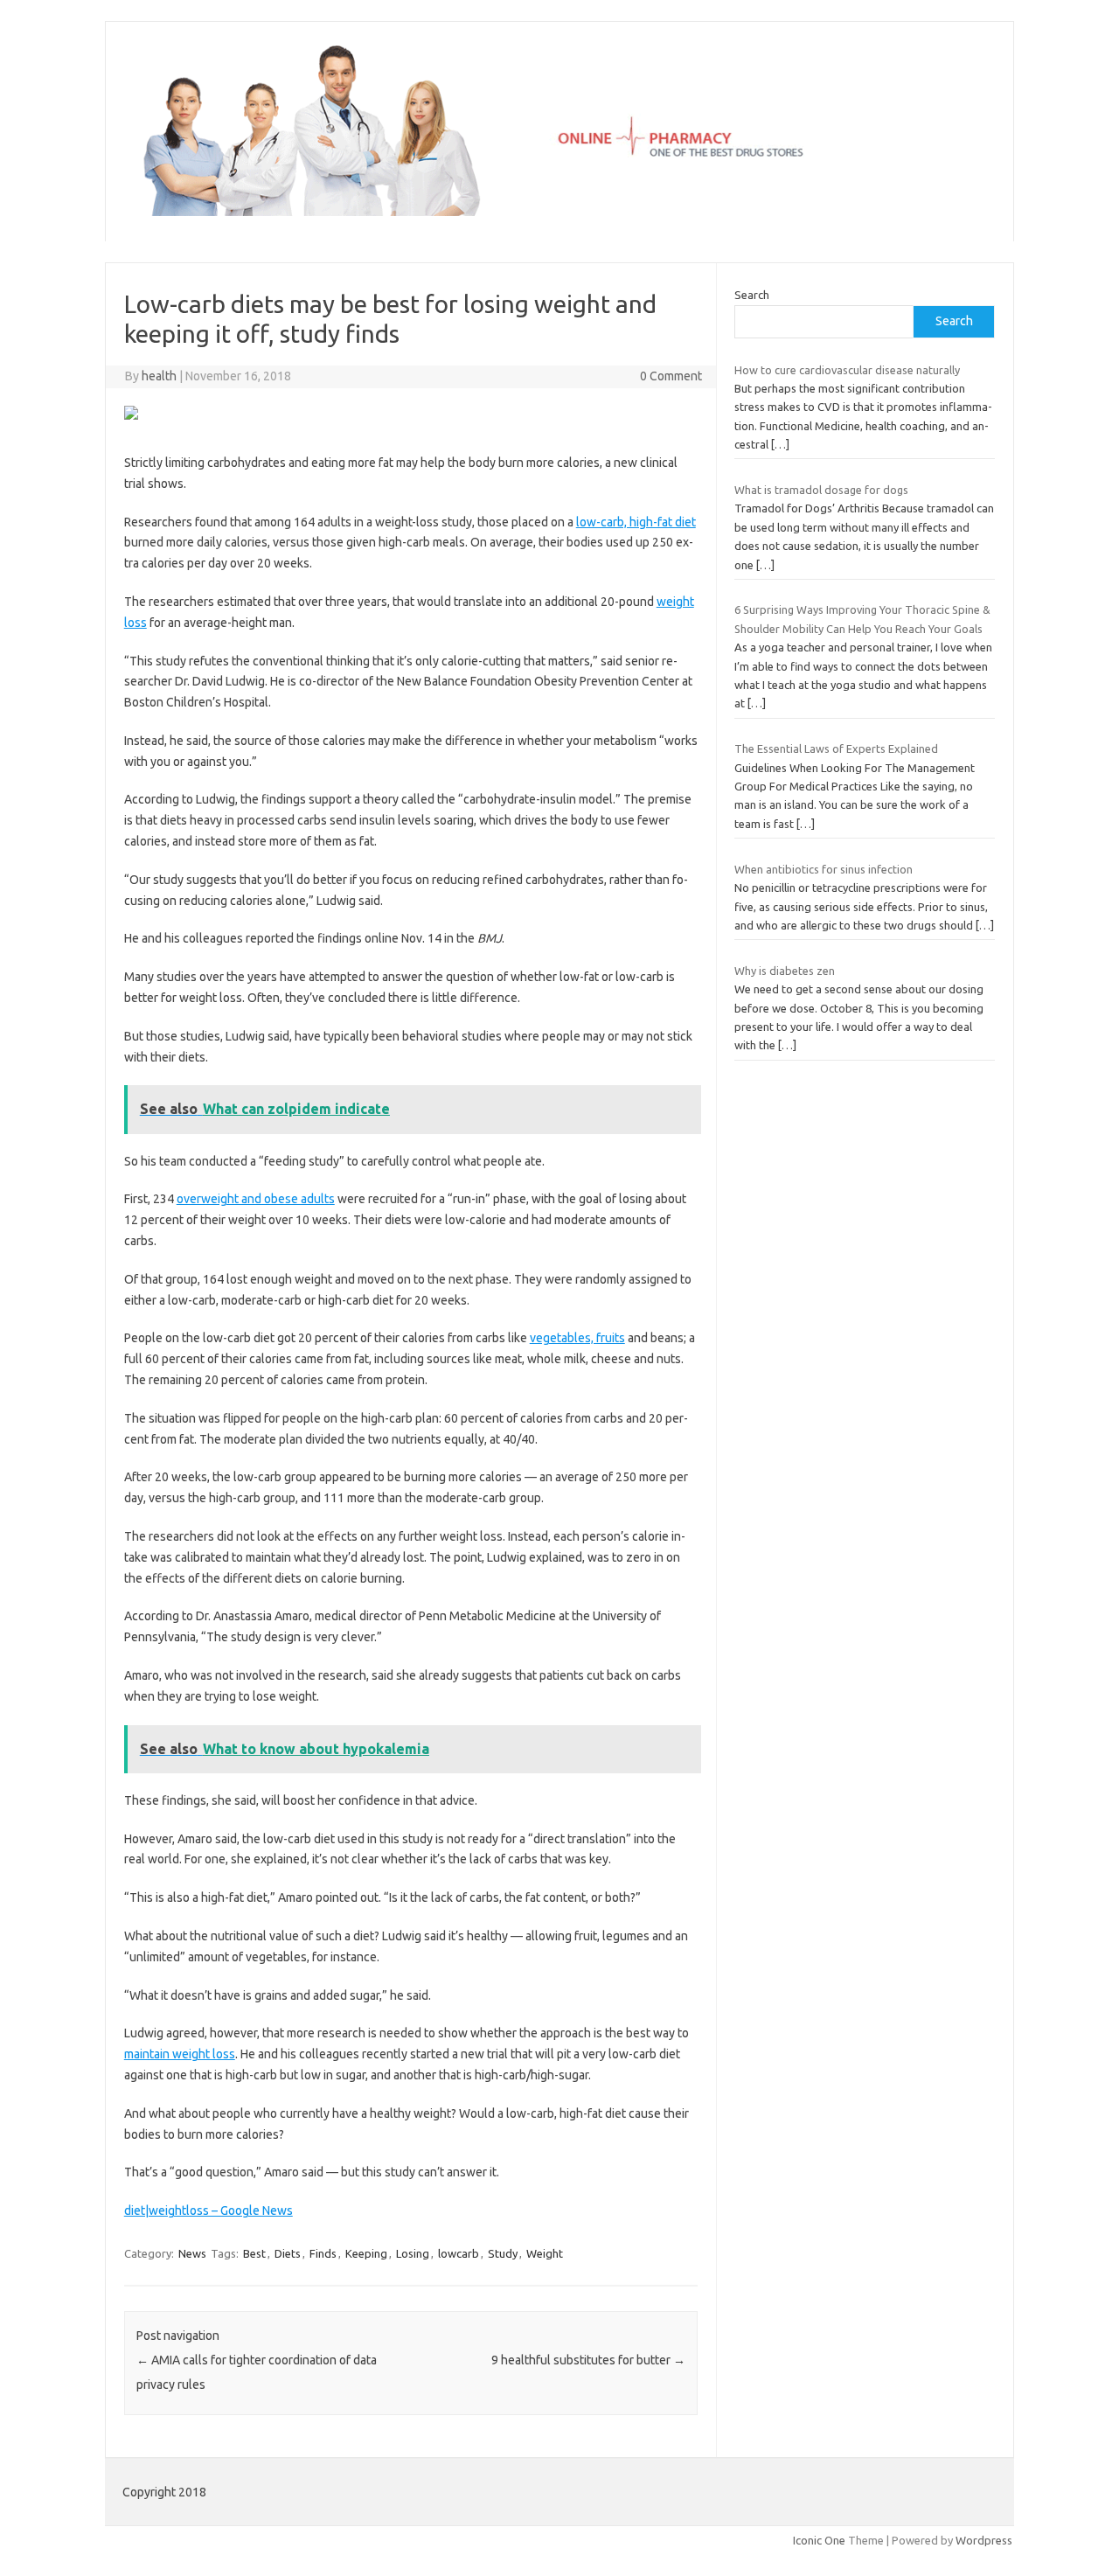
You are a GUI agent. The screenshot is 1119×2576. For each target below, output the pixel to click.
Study (503, 2253)
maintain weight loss (180, 2054)
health (159, 376)
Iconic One (819, 2540)
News (192, 2253)
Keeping (366, 2253)
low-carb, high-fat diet (636, 522)
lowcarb (459, 2253)
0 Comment (671, 376)
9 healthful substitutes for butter (588, 2360)
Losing (413, 2253)
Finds (323, 2253)
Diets (288, 2253)
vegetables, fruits (577, 1338)
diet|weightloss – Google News (209, 2210)
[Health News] (559, 212)
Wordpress (984, 2540)
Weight (545, 2253)
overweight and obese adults (256, 1199)
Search (752, 295)
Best (254, 2253)
